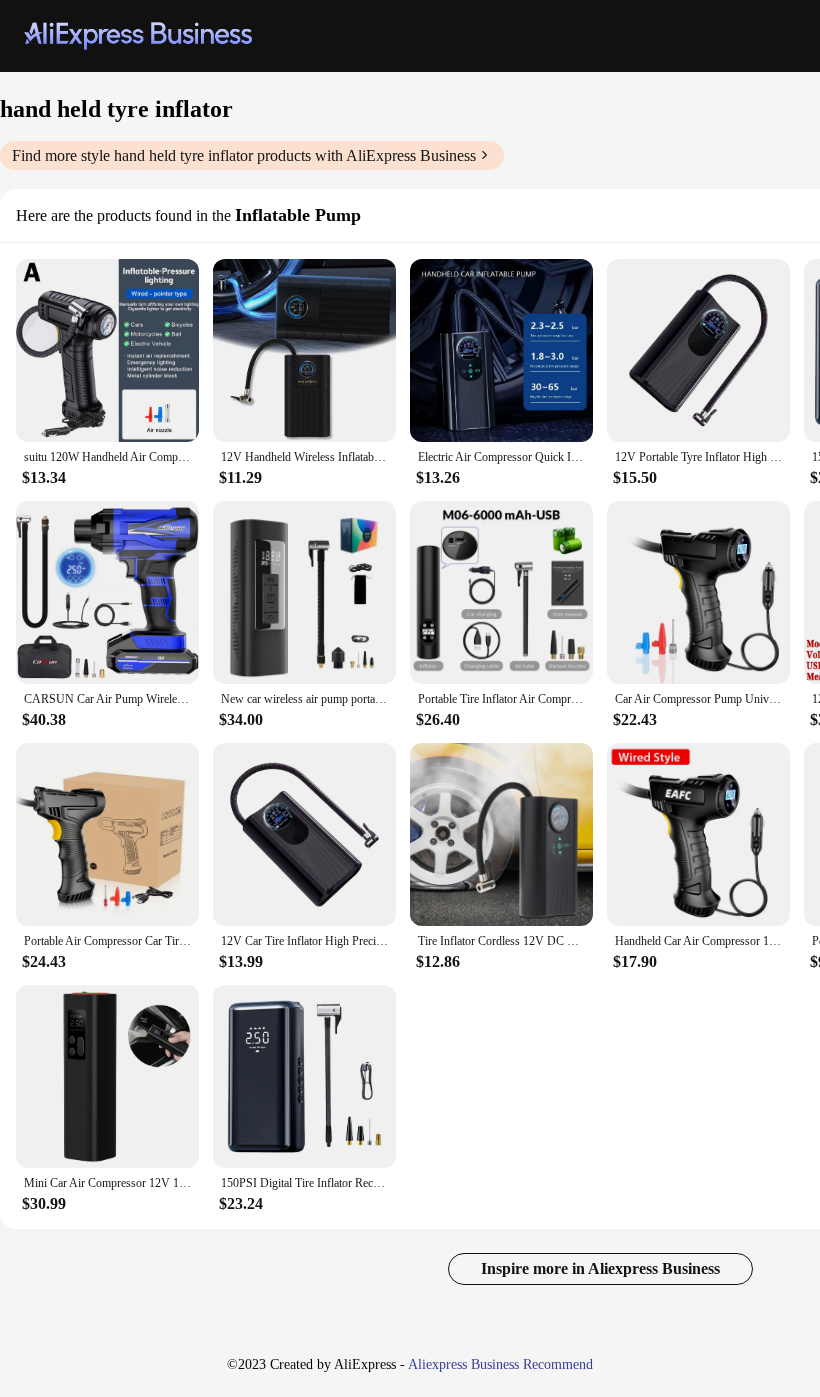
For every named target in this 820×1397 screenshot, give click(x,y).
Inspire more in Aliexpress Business (600, 1268)
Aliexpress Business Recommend (500, 1364)
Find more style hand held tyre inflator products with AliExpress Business (244, 155)
